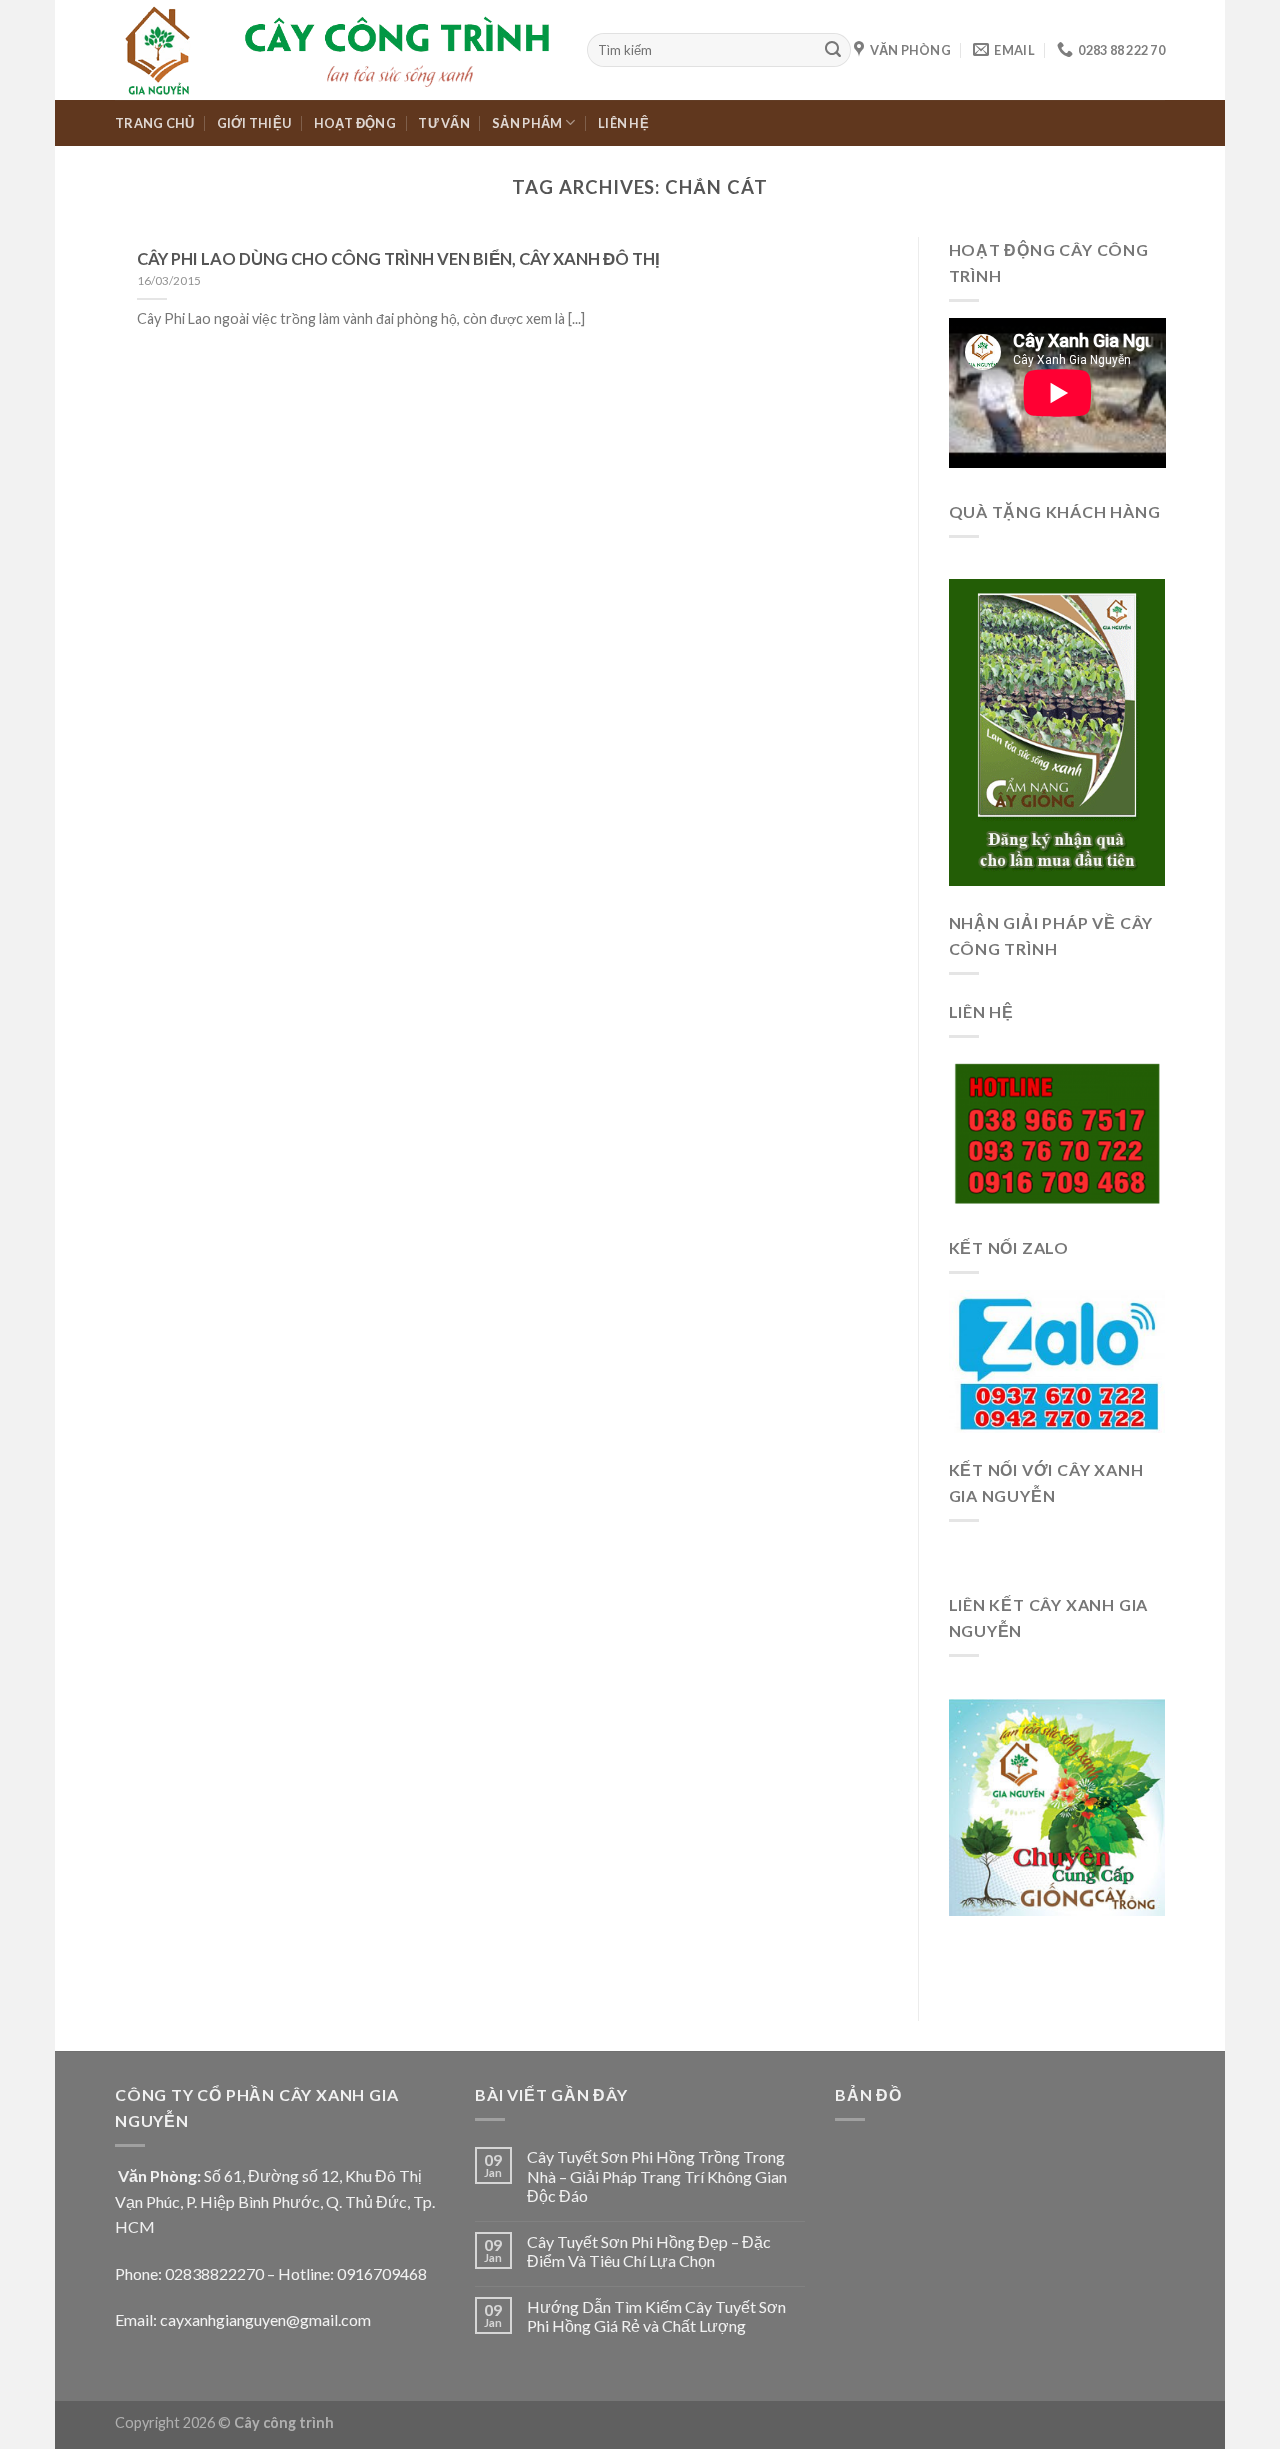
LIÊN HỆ (623, 123)
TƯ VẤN (444, 123)
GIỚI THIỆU (254, 123)
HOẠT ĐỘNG (355, 123)
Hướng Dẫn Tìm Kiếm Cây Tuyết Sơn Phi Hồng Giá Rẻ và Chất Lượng (656, 2316)
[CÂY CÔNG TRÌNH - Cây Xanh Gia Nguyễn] (336, 50)
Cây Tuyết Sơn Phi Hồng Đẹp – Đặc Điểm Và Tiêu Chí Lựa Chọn (649, 2251)
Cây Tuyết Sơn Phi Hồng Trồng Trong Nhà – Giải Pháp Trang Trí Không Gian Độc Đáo (657, 2175)
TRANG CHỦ (154, 123)
